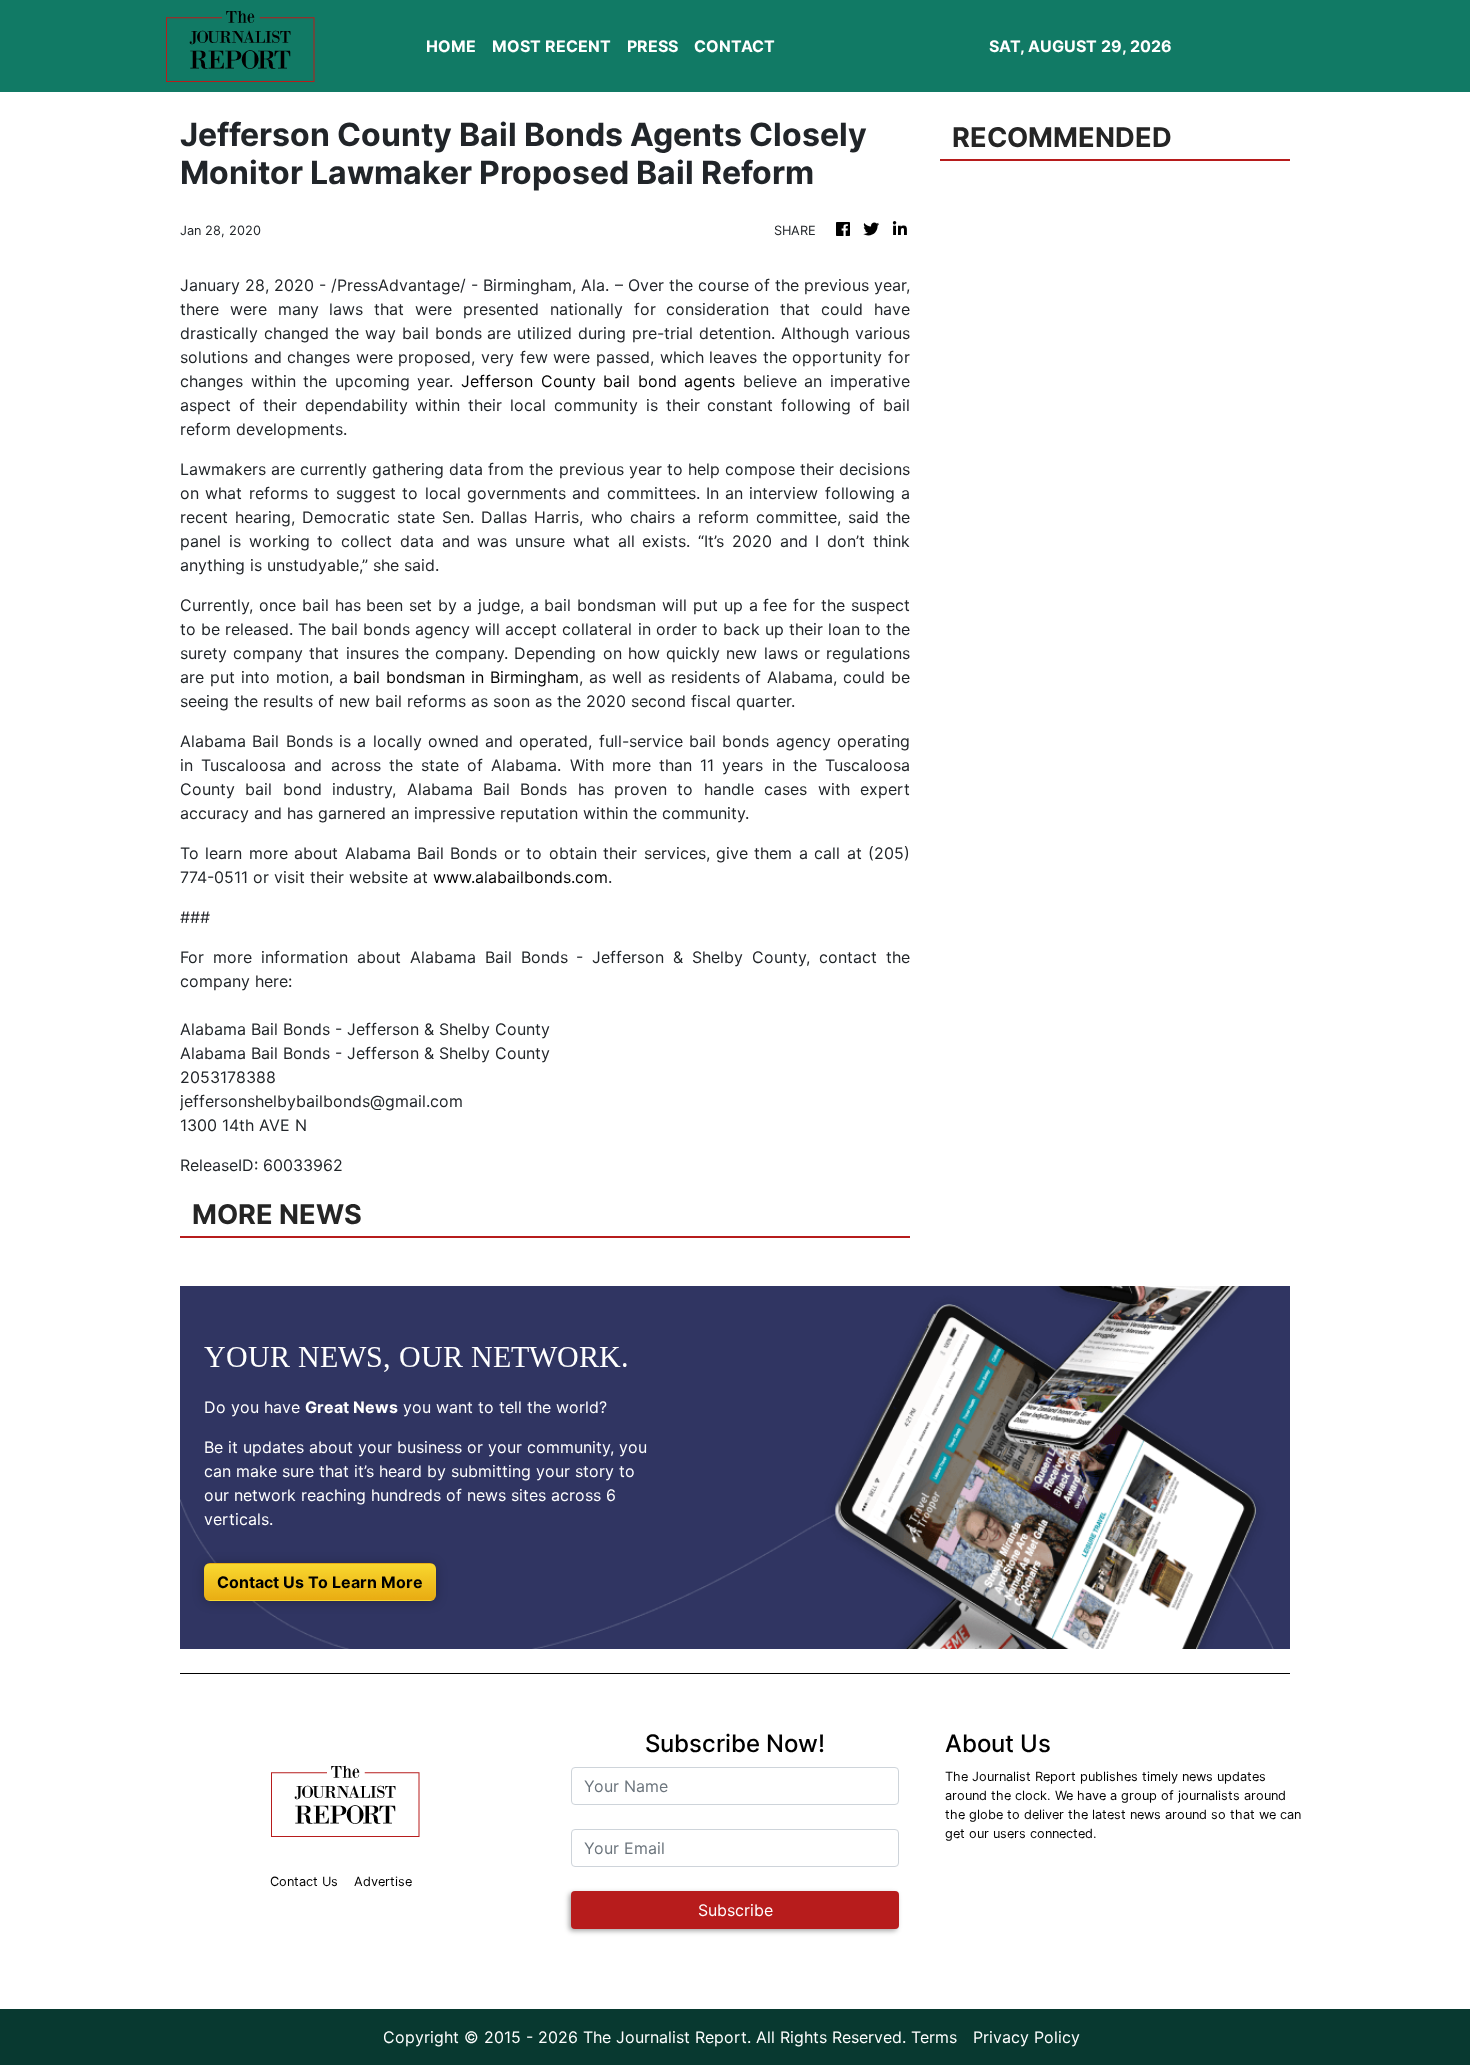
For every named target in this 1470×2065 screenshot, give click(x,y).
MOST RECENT (551, 46)
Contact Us (304, 1881)
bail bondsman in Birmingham (466, 677)
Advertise (383, 1881)
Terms (934, 2037)
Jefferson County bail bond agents (598, 381)
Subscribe (735, 1910)
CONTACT (734, 46)
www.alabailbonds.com (520, 877)
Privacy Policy (1026, 2037)
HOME (451, 46)
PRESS (652, 46)
